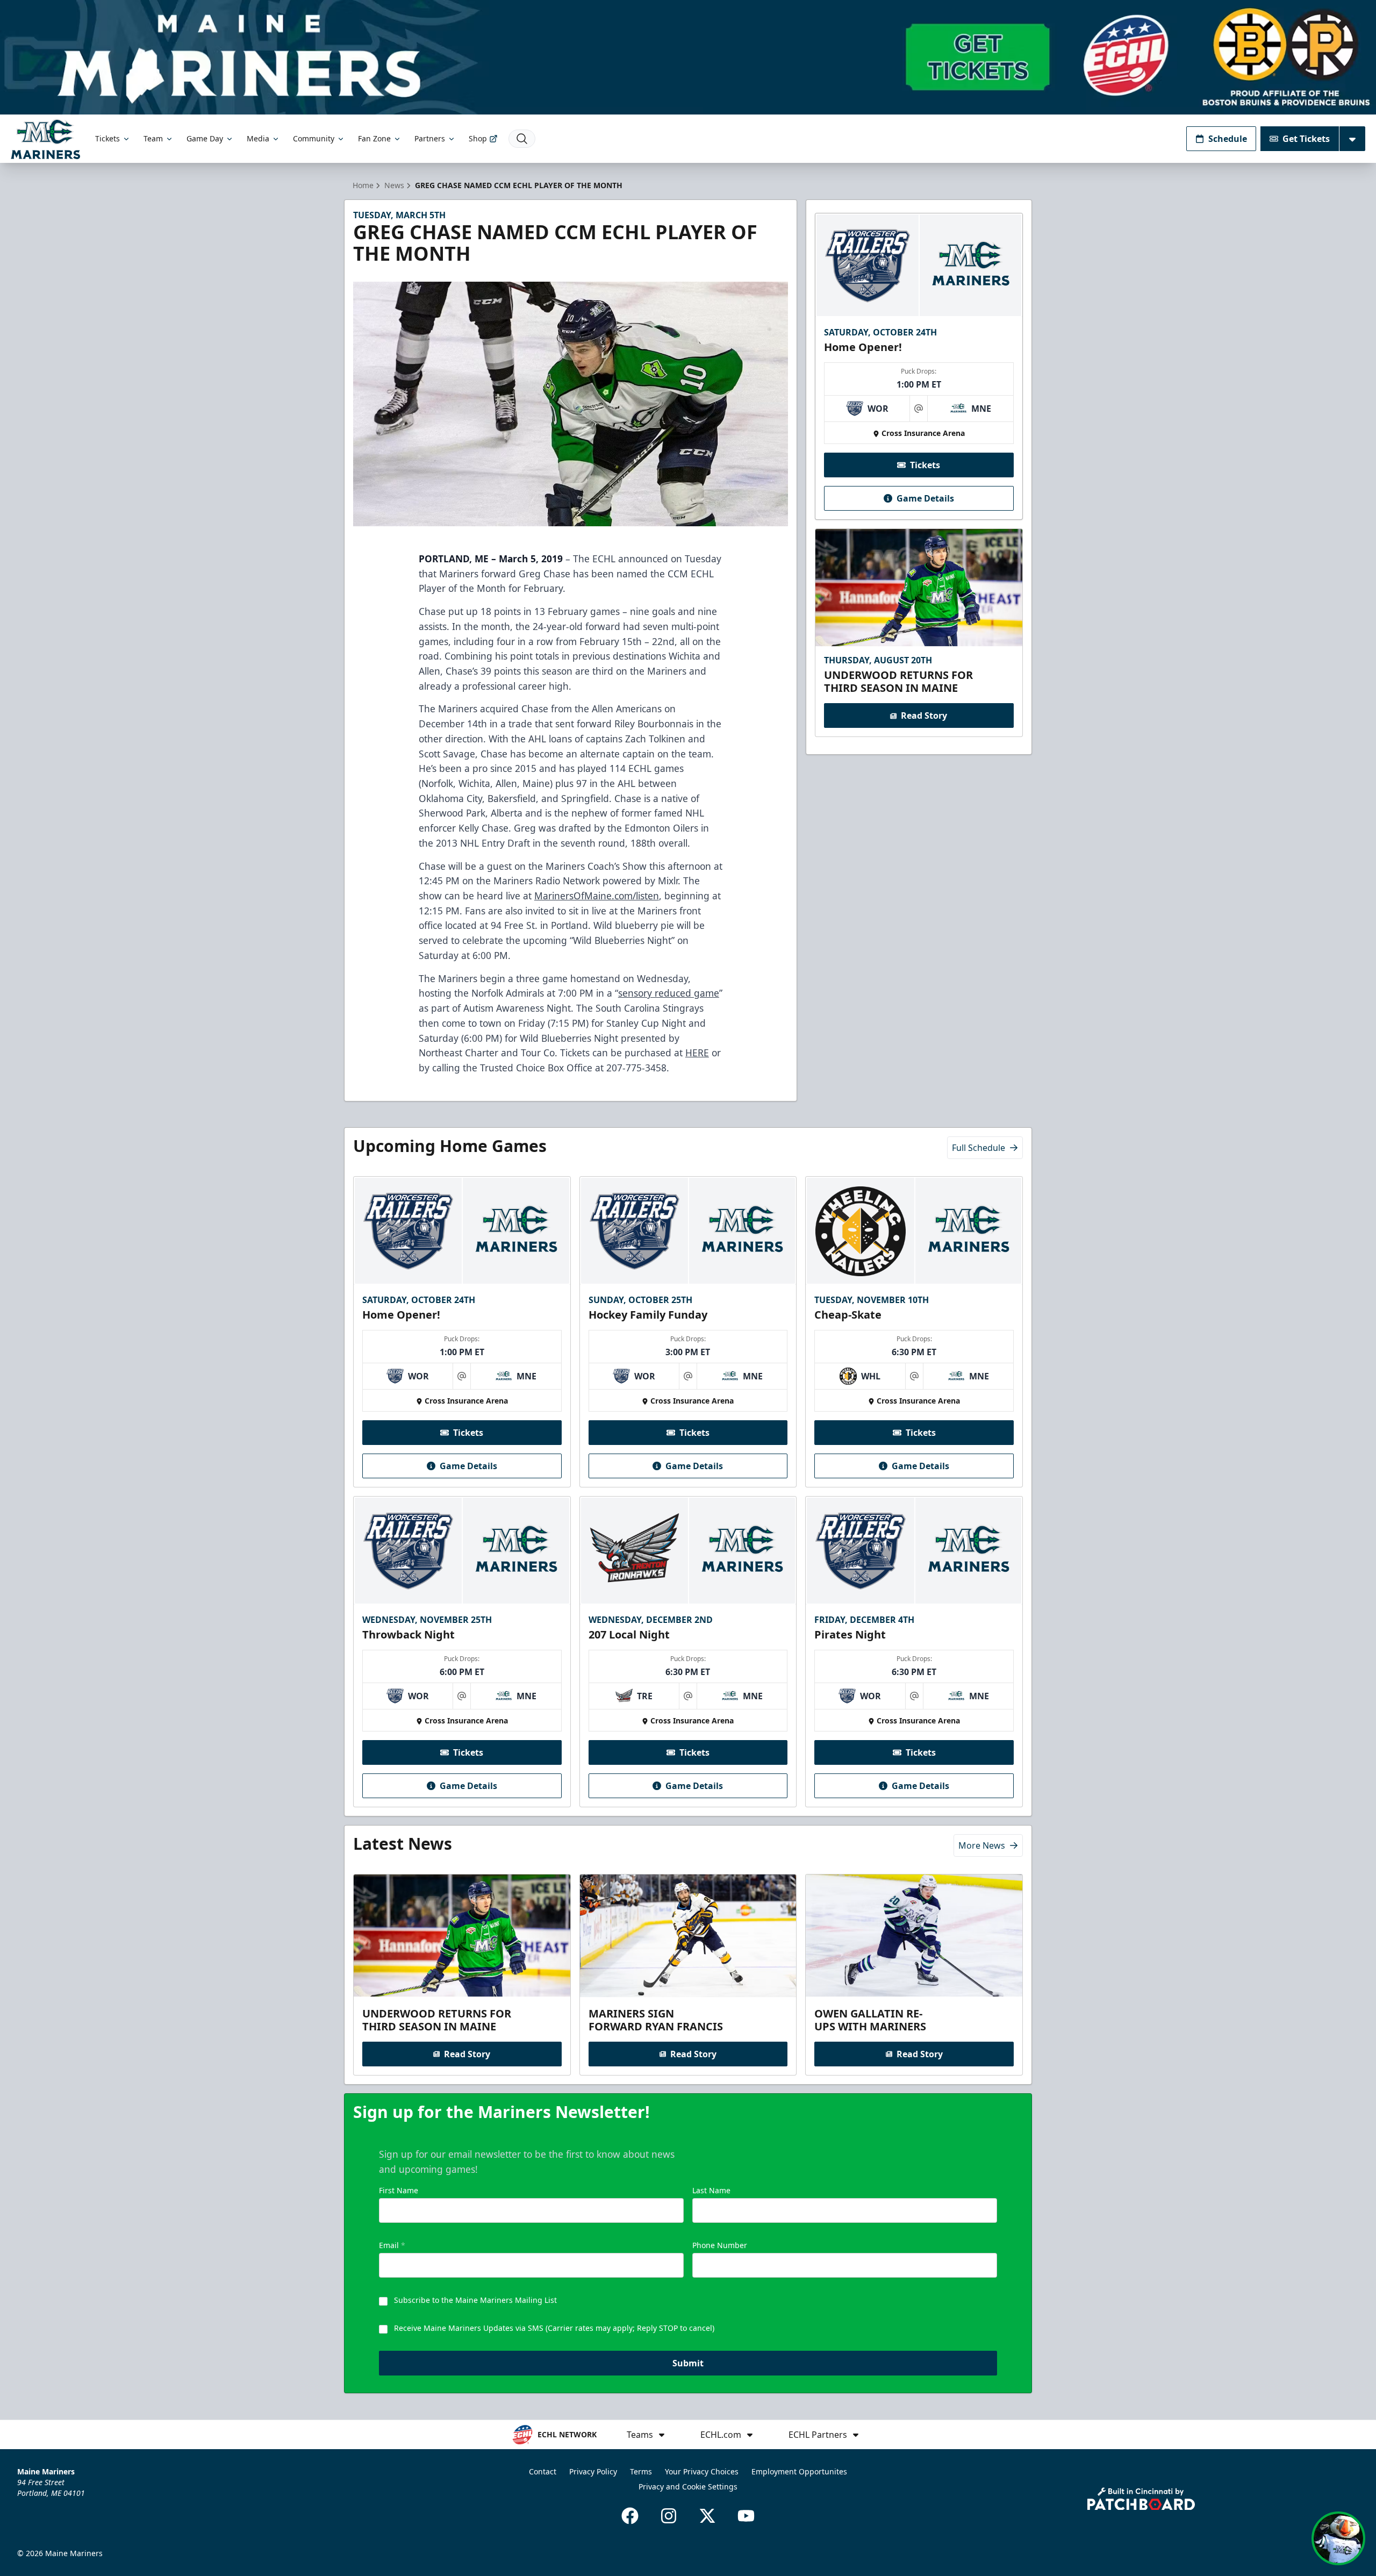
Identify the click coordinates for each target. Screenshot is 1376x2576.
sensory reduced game (669, 993)
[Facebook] (630, 2516)
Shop (478, 138)
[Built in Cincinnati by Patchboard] (1141, 2499)
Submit (688, 2363)
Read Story (924, 716)
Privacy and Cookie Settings (688, 2486)
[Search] (522, 139)
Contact (543, 2471)
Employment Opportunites (799, 2471)
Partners (430, 138)
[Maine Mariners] (45, 139)
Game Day (205, 138)
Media (258, 138)
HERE (697, 1053)
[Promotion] (688, 57)
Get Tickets (1306, 139)
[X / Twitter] (707, 2516)
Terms (641, 2471)
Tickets (107, 138)
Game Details (925, 498)
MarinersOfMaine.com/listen (597, 896)
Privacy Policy (593, 2471)
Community (314, 138)
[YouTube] (746, 2516)
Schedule (1228, 139)
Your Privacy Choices (702, 2471)
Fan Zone (374, 138)
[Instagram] (669, 2516)
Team (153, 138)
